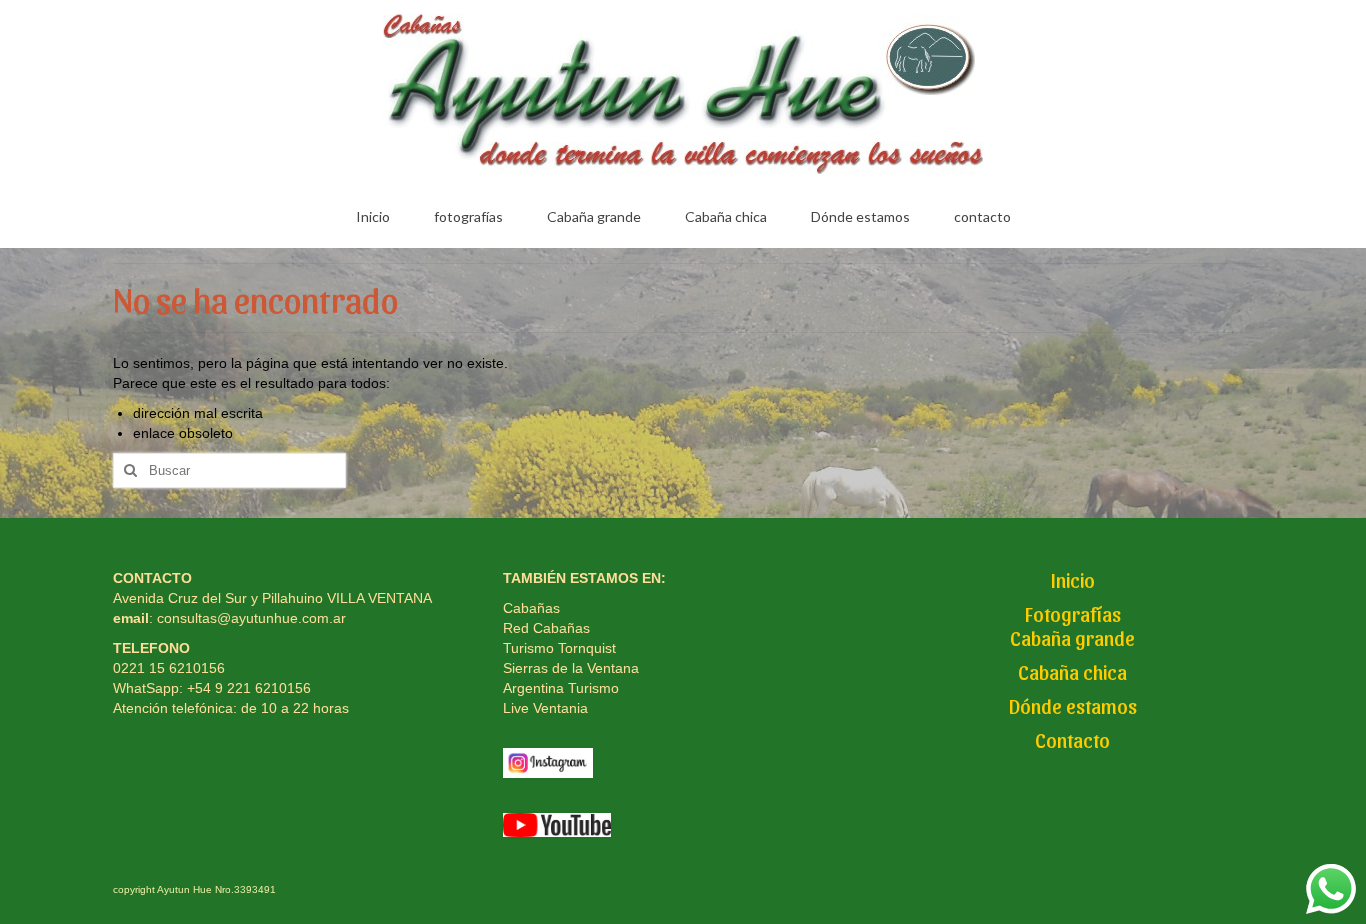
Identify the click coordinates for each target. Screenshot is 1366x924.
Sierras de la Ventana (571, 668)
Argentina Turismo (561, 688)
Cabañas (531, 608)
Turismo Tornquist (559, 648)
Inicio (1073, 580)
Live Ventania (545, 708)
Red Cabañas (546, 628)
